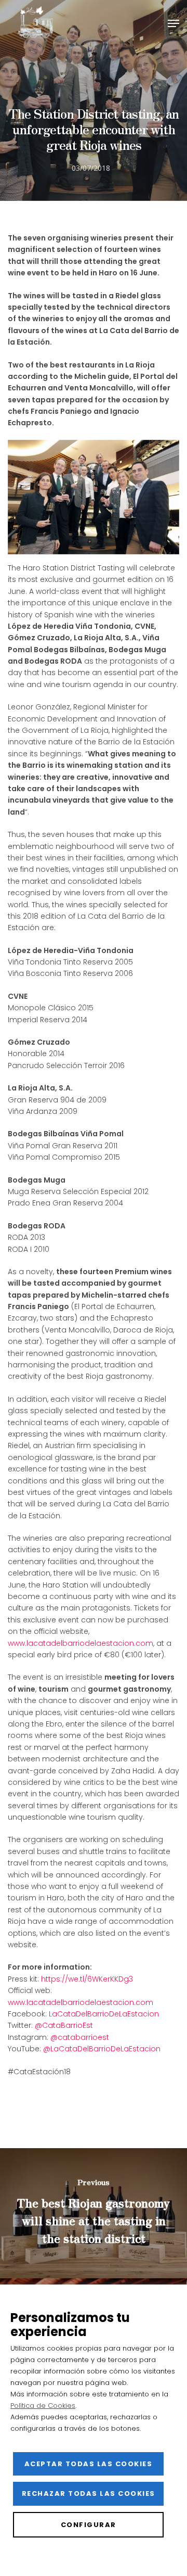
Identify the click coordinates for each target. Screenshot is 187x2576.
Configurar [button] (89, 2525)
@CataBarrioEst (64, 2025)
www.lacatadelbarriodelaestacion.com (81, 1643)
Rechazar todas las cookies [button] (89, 2493)
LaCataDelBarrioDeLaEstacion (104, 2014)
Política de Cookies (43, 2406)
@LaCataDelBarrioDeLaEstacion (102, 2049)
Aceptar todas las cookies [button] (89, 2464)
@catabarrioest (80, 2037)
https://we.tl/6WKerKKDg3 (87, 1979)
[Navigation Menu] (173, 23)
